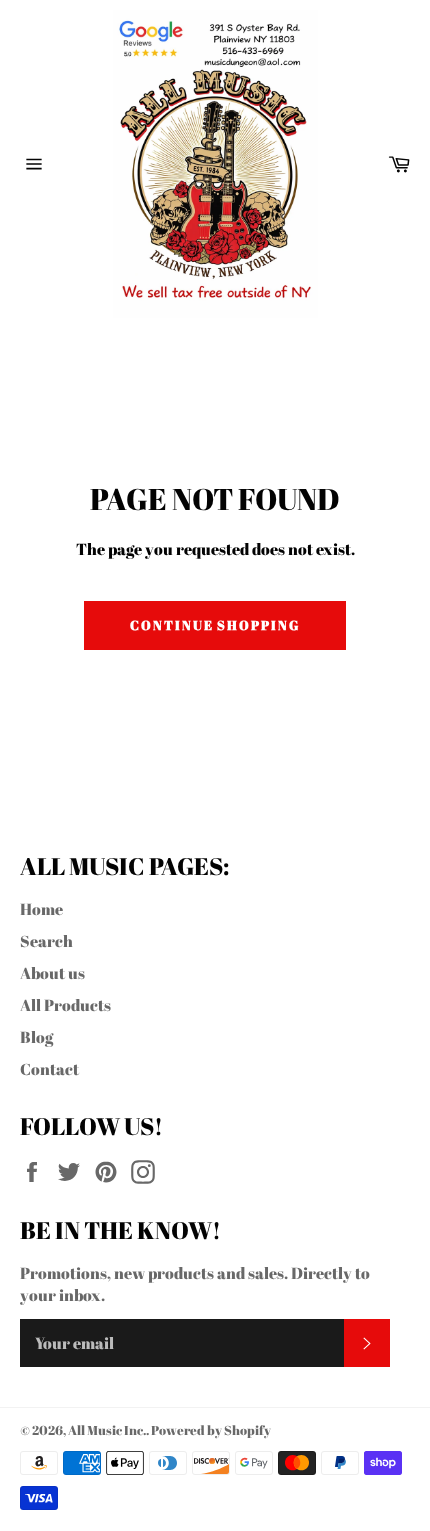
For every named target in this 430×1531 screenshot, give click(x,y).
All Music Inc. (107, 1430)
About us (52, 973)
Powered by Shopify (211, 1430)
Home (41, 909)
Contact (49, 1069)
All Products (65, 1005)
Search (46, 941)
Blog (36, 1037)
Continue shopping (215, 625)
